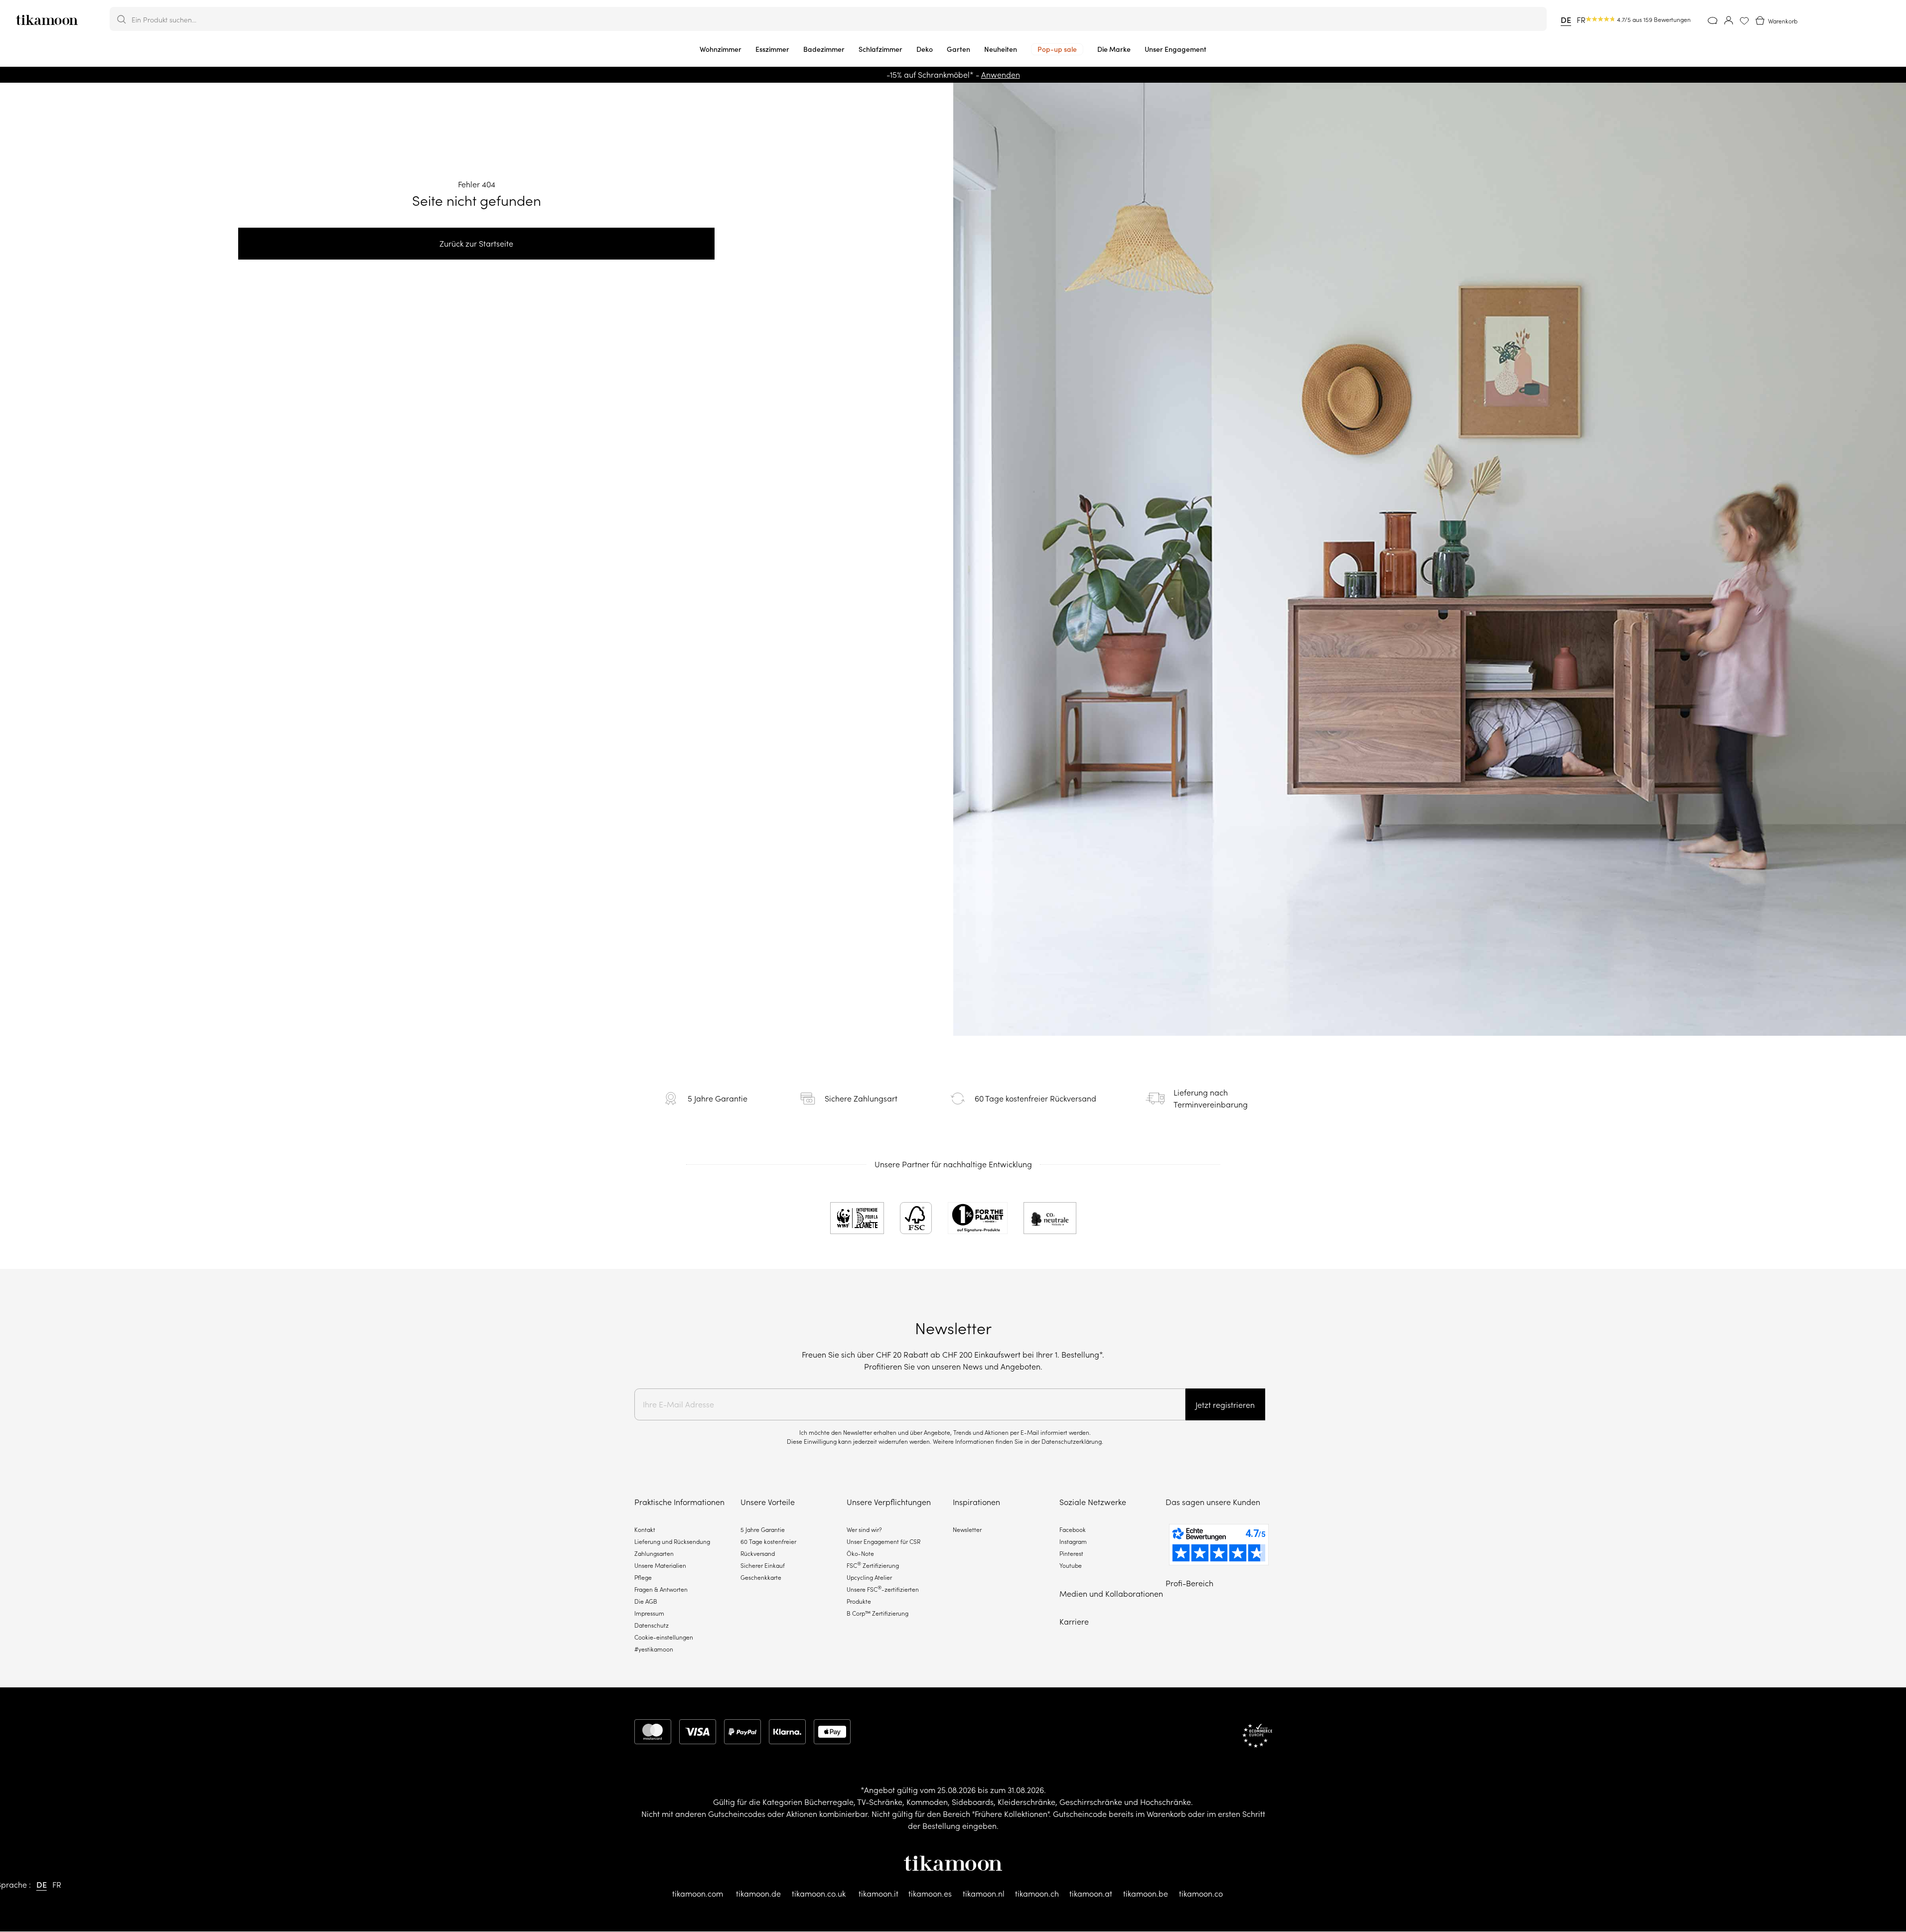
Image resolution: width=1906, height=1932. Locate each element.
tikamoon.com (698, 1894)
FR (1581, 20)
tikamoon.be (1146, 1894)
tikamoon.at (1091, 1894)
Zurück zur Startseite (476, 244)
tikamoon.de (758, 1894)
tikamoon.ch (1037, 1894)
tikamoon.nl (984, 1894)
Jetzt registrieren (1225, 1405)
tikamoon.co (1201, 1894)
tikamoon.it (879, 1894)
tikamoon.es (930, 1894)
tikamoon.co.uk (819, 1894)
